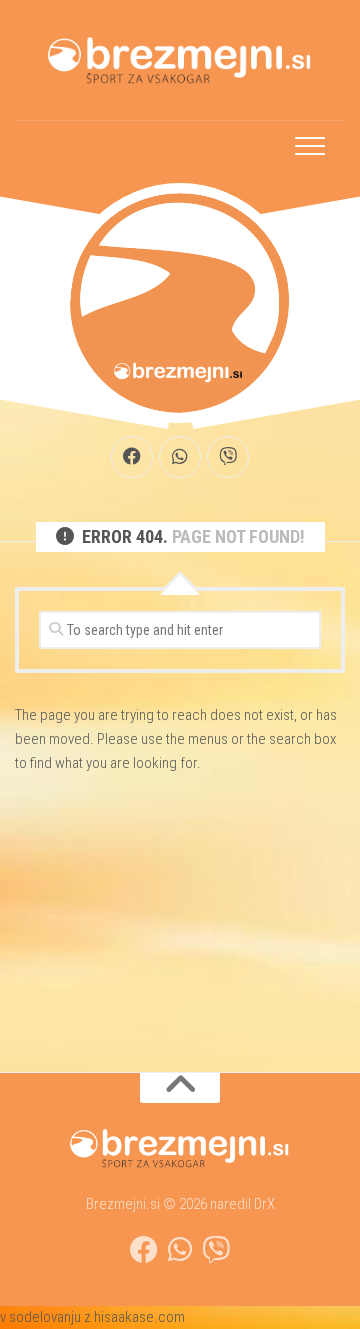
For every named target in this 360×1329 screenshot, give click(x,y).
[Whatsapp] (180, 457)
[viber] (228, 457)
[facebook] (132, 457)
